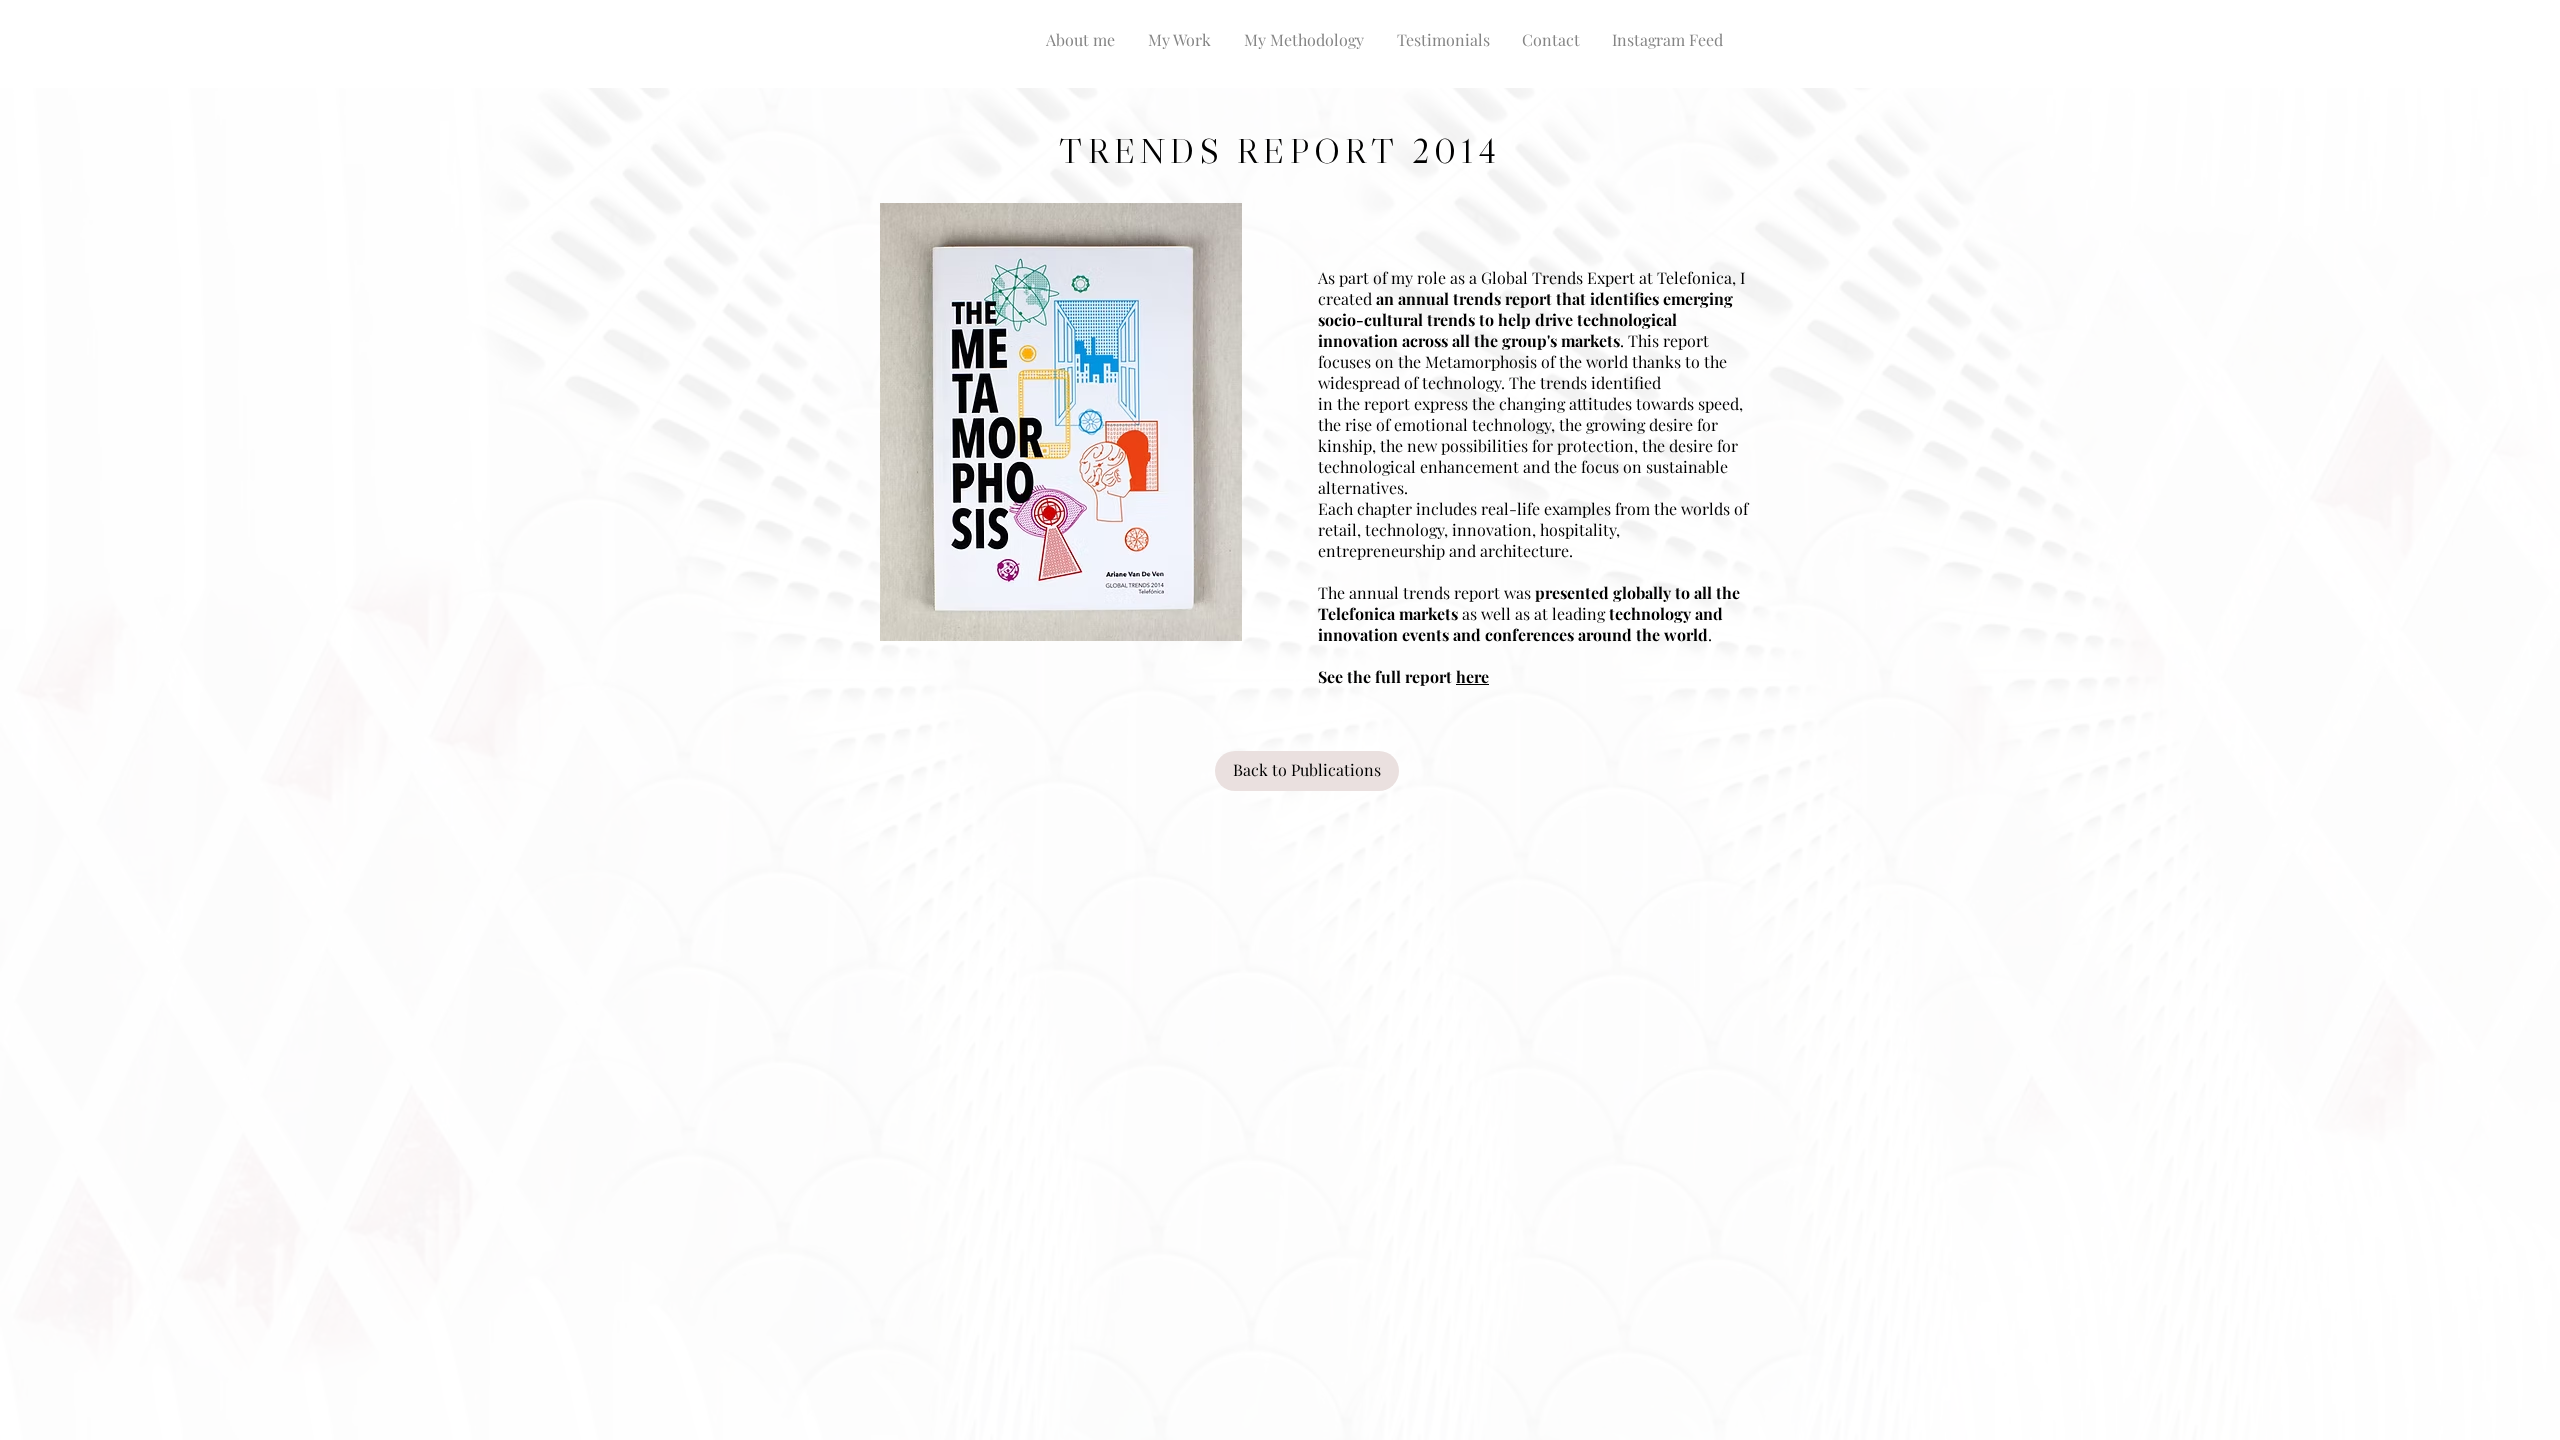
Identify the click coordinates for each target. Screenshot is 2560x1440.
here (1472, 676)
